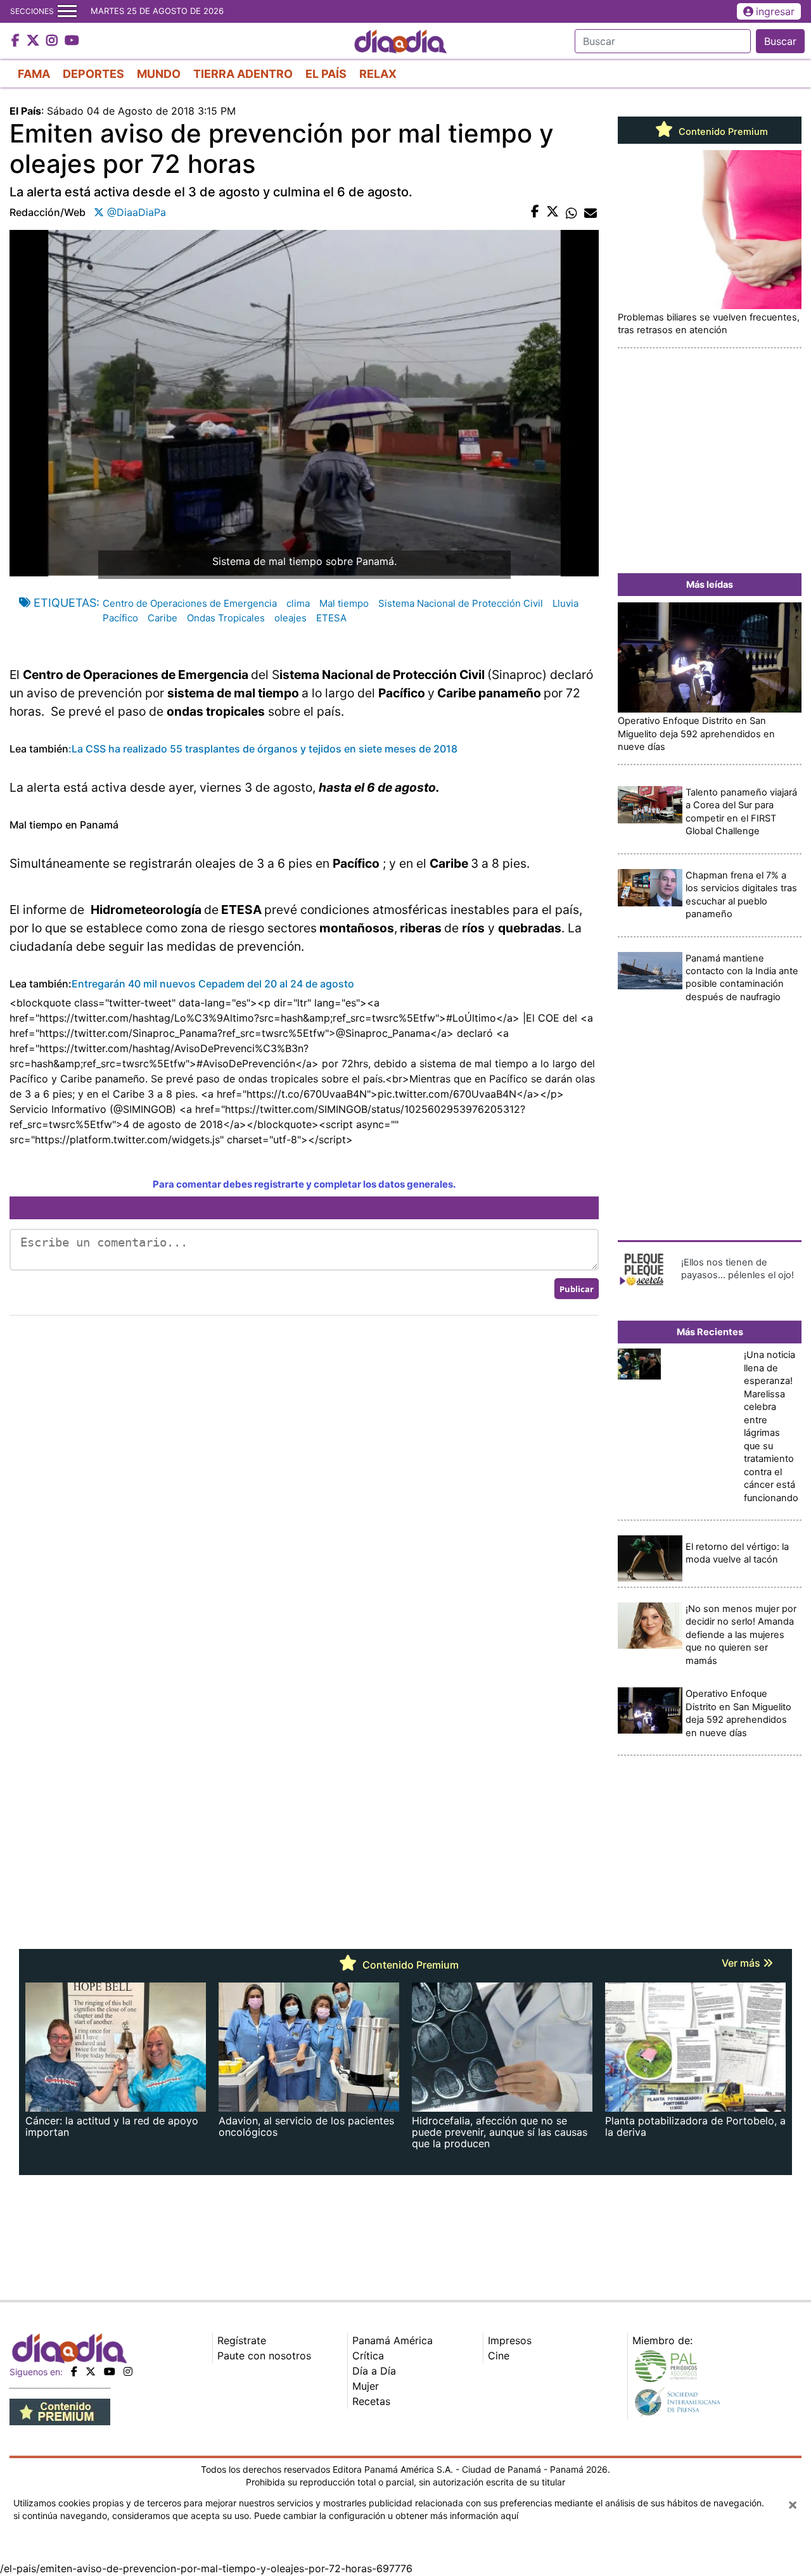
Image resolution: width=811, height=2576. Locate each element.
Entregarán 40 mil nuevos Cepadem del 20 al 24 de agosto (213, 984)
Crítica (368, 2356)
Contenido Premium (722, 132)
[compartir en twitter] (552, 212)
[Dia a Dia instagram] (54, 41)
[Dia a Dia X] (35, 41)
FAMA (34, 74)
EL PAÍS (326, 74)
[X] (91, 2371)
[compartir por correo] (591, 212)
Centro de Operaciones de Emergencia (190, 603)
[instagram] (128, 2371)
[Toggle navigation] (67, 11)
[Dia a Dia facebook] (17, 41)
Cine (499, 2356)
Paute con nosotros (264, 2356)
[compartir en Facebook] (535, 212)
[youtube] (110, 2371)
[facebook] (74, 2371)
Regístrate (242, 2340)
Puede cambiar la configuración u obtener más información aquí (386, 2516)
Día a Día (374, 2371)
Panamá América (393, 2340)
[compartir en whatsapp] (572, 212)
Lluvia (565, 603)
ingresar (775, 11)
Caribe (163, 618)
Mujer (366, 2386)
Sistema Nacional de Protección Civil (461, 603)
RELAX (378, 74)
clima (298, 603)
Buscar (780, 41)
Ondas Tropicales (226, 618)
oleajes (291, 618)
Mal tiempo (344, 603)
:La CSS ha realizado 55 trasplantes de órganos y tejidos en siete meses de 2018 (263, 749)
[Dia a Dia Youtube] (72, 41)
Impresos (510, 2340)
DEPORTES (93, 74)
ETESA (331, 618)
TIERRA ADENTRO (243, 74)
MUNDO (159, 74)
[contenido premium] (60, 2411)
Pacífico (120, 618)
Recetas (371, 2401)
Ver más (742, 1963)
